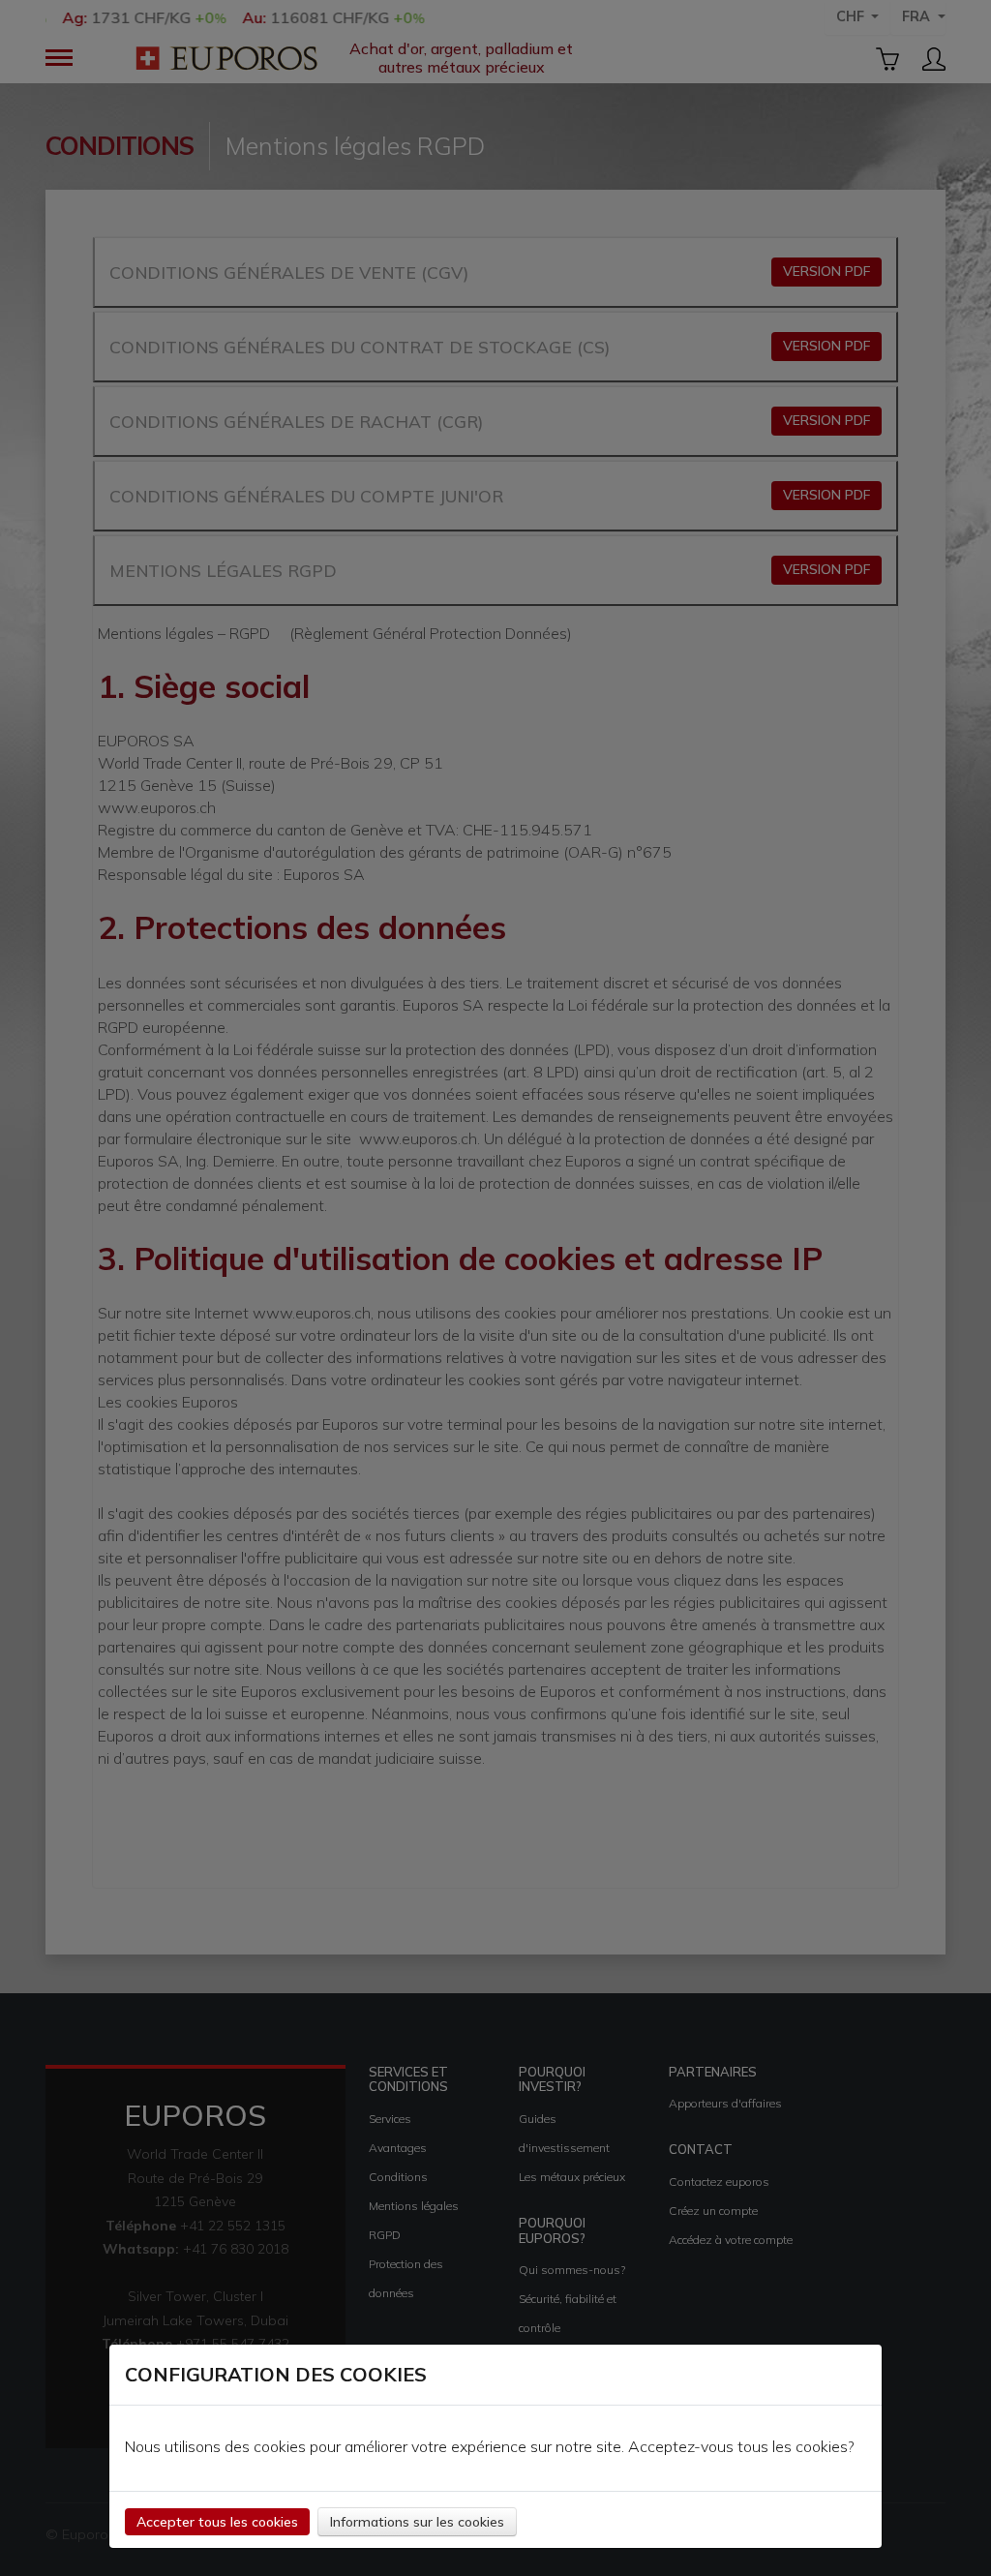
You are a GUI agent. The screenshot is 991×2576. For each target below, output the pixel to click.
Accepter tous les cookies (217, 2522)
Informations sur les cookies (417, 2522)
